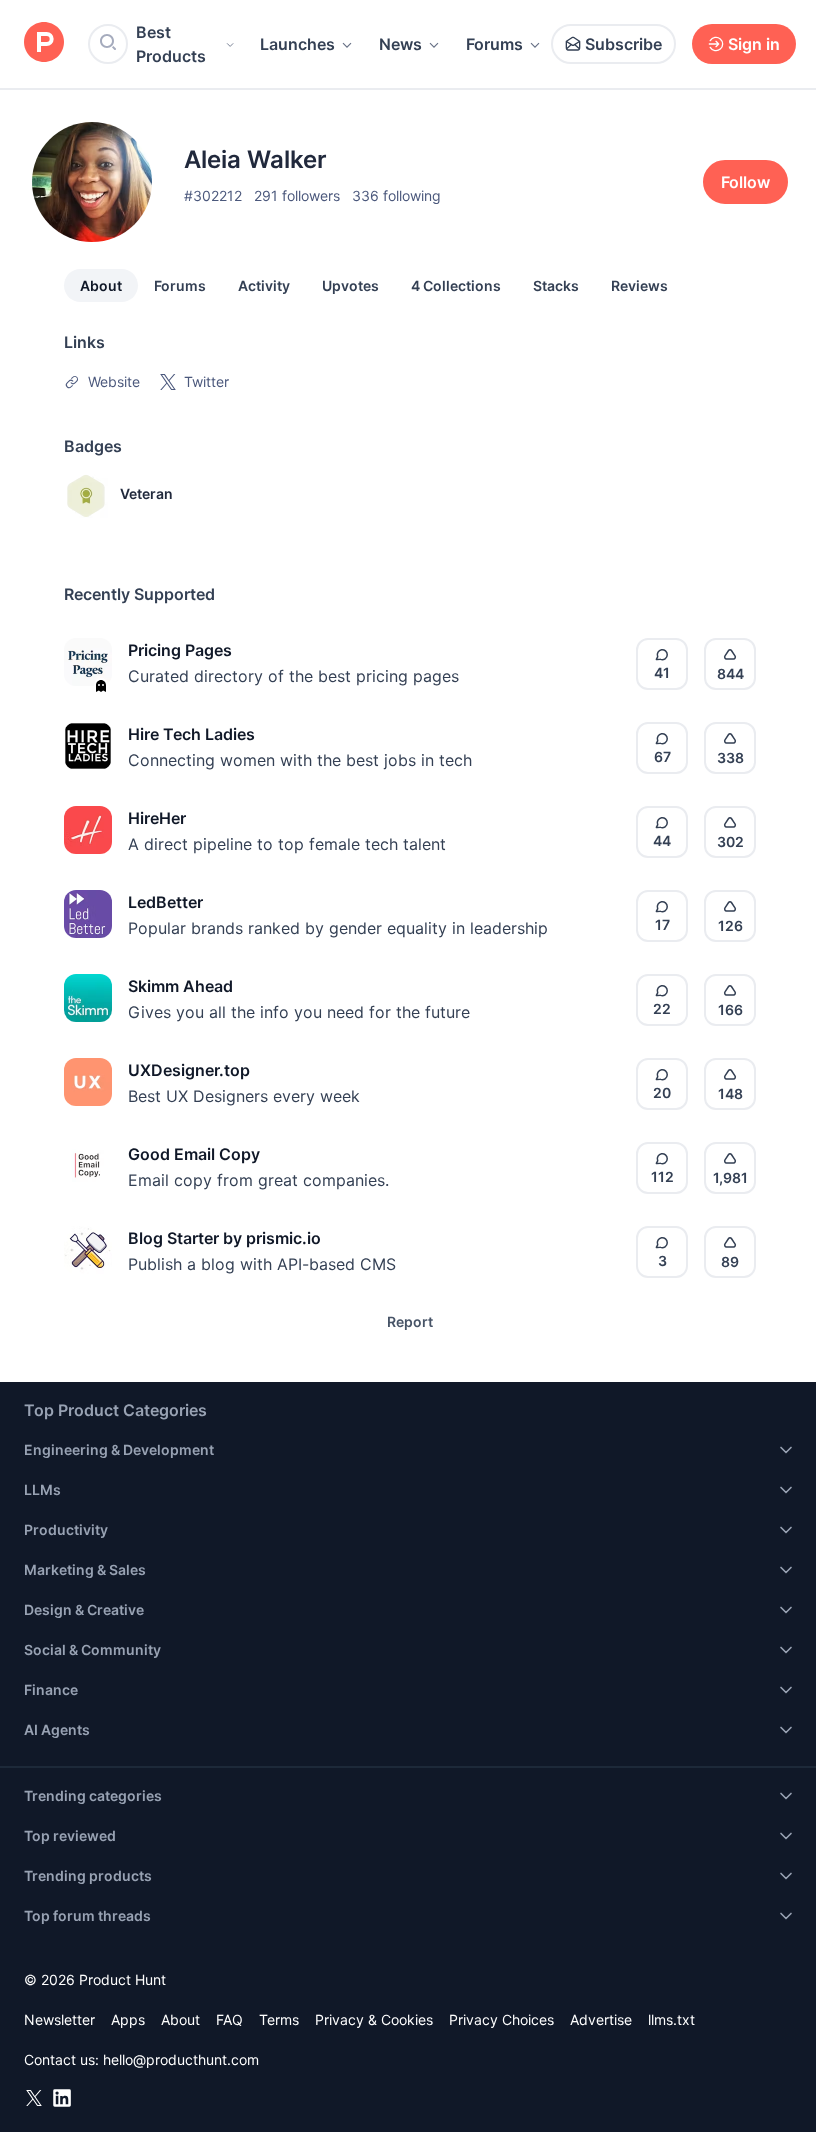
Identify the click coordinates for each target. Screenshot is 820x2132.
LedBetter (165, 902)
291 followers (297, 195)
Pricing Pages (180, 650)
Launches (297, 44)
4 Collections (456, 285)
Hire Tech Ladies (191, 734)
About (101, 285)
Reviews (639, 285)
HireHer (157, 818)
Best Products (171, 44)
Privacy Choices (501, 2019)
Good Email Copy (194, 1154)
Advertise (601, 2019)
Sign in (754, 44)
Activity (264, 285)
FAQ (229, 2019)
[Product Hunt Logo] (44, 43)
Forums (494, 44)
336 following (396, 195)
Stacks (556, 285)
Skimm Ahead (180, 986)
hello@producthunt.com (181, 2059)
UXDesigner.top (189, 1070)
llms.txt (671, 2019)
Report (410, 1321)
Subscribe (623, 44)
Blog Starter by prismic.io (224, 1238)
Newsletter (59, 2019)
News (400, 44)
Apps (128, 2019)
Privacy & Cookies (374, 2019)
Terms (279, 2019)
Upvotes (350, 285)
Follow (745, 182)
